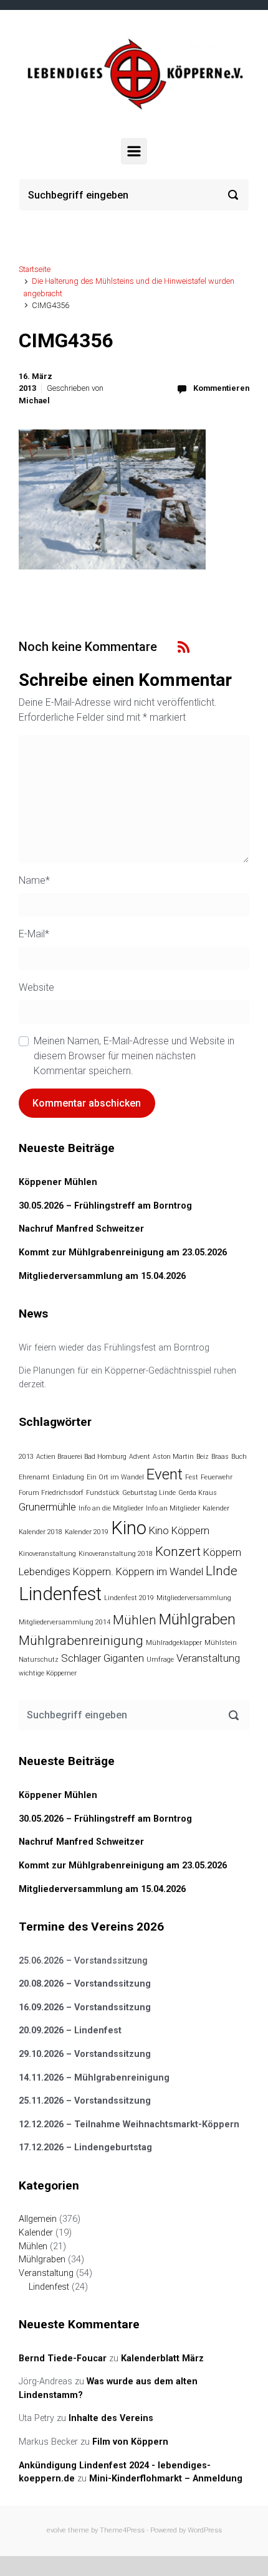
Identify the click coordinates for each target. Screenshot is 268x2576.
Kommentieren (221, 388)
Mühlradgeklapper (174, 1643)
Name (34, 880)
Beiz (203, 1457)
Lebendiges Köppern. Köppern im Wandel (111, 1571)
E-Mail (34, 934)
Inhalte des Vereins (111, 2418)
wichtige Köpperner (48, 1673)
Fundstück (103, 1493)
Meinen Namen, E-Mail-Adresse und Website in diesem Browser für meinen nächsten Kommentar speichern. (134, 1056)
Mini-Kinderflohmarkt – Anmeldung (166, 2479)
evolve (56, 2530)
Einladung (68, 1477)
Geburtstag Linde (149, 1493)
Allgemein (38, 2219)
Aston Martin (173, 1457)
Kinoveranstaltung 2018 (116, 1554)
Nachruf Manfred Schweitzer (81, 1229)
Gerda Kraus (198, 1493)
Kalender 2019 (87, 1532)
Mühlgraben (197, 1619)
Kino (129, 1528)
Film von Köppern (130, 2442)
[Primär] (134, 151)
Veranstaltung (208, 1658)
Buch (239, 1457)
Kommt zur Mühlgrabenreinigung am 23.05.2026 (123, 1253)
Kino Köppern (179, 1530)
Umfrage (160, 1660)
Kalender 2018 (41, 1532)
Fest (192, 1477)
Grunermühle (47, 1507)
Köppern (222, 1552)
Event (165, 1474)
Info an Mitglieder (173, 1508)
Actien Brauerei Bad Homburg (81, 1457)
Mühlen (135, 1620)
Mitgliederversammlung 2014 (65, 1622)
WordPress (205, 2530)
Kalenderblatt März (162, 2358)
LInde (222, 1571)
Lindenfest (60, 1594)
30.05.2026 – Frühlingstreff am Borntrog (105, 1206)
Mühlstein (221, 1643)
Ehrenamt (34, 1477)
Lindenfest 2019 (129, 1598)
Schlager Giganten (103, 1658)
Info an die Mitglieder (111, 1508)
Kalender (216, 1508)
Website (36, 987)
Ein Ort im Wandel (115, 1477)
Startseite (35, 269)
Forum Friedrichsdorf (51, 1493)
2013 (26, 1457)
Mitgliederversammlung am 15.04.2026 (102, 1276)
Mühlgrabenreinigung (81, 1641)
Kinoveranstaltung (47, 1554)
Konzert (178, 1552)
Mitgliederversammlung (194, 1598)
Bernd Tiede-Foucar (63, 2358)
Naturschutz (39, 1660)
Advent (140, 1457)
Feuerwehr (217, 1477)
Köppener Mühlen (58, 1182)
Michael (34, 400)
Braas (220, 1457)
